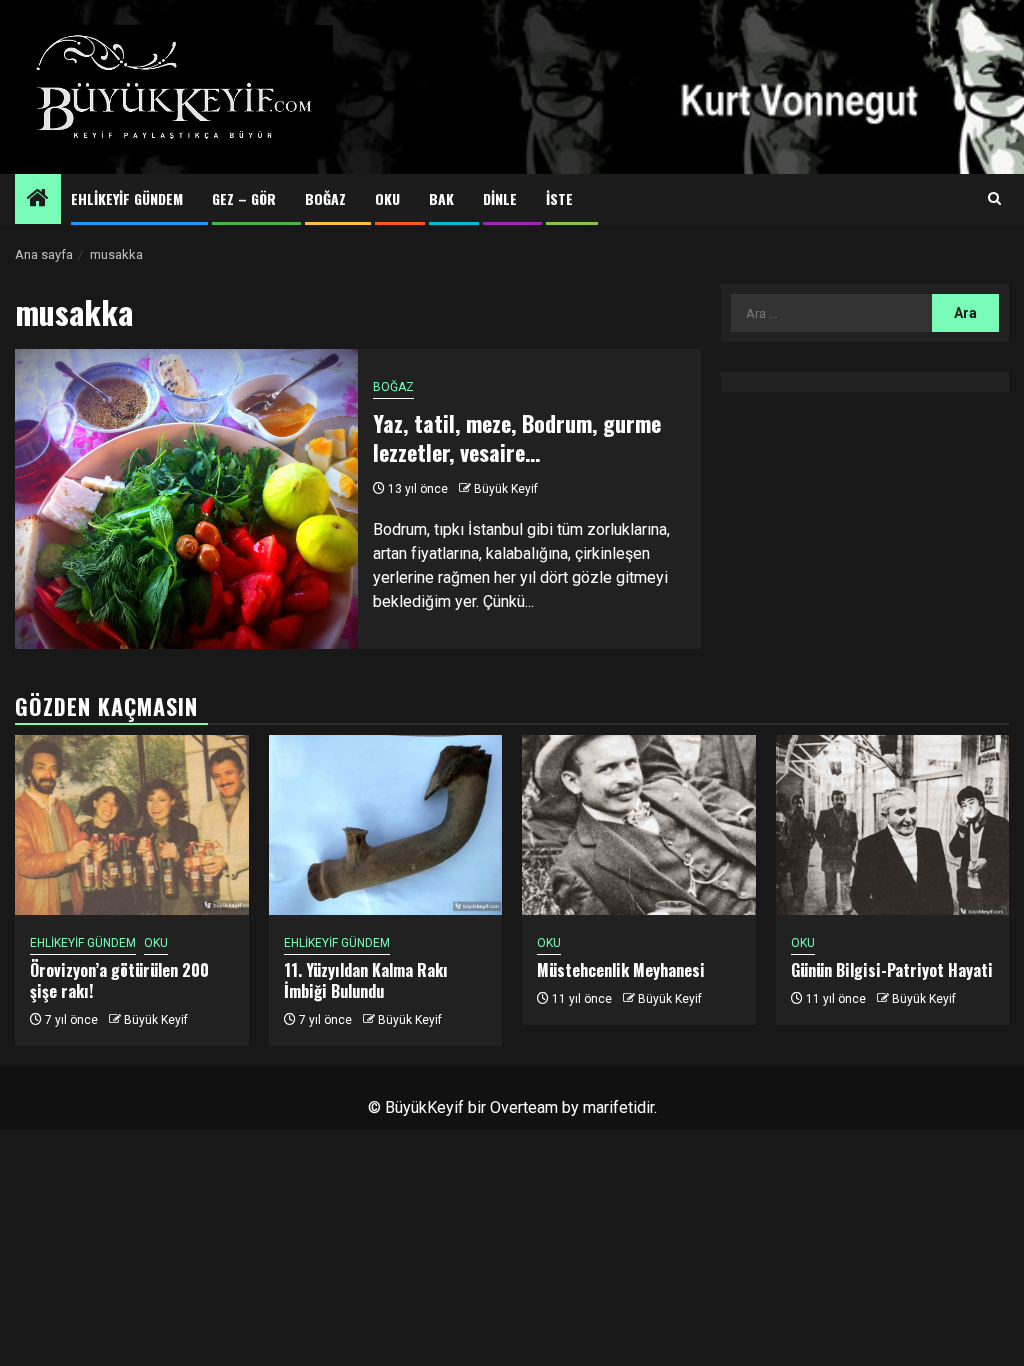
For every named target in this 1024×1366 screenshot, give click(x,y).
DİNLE (500, 198)
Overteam (524, 1107)
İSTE (559, 198)
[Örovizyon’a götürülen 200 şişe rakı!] (132, 825)
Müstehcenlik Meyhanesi (621, 970)
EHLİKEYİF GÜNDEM (127, 198)
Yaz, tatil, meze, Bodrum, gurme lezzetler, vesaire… (517, 437)
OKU (387, 198)
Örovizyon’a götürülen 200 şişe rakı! (119, 980)
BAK (441, 198)
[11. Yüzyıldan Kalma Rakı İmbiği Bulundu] (386, 825)
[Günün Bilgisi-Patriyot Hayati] (893, 825)
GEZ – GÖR (244, 198)
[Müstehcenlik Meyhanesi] (639, 825)
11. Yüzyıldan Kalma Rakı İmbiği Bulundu (366, 980)
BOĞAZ (325, 198)
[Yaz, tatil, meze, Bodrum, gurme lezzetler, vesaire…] (186, 499)
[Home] (38, 200)
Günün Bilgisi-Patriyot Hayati (892, 970)
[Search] (994, 199)
